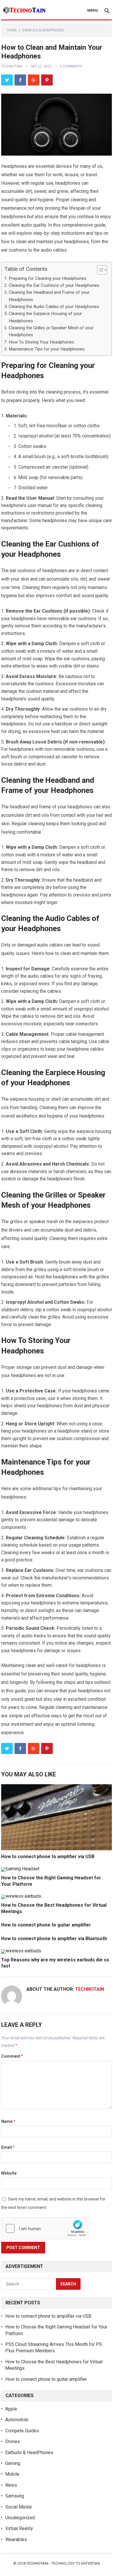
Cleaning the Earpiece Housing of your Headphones (45, 317)
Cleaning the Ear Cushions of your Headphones (54, 285)
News (11, 2485)
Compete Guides (22, 2431)
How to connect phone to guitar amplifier (46, 1925)
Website (9, 2173)
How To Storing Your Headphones (41, 342)
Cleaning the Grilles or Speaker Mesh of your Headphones (51, 331)
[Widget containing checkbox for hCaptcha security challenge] (45, 2228)
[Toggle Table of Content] (99, 270)
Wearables (16, 2539)
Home (12, 30)
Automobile (17, 2420)
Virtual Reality (19, 2528)
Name (8, 2121)
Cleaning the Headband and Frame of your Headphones (49, 296)
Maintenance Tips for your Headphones (47, 349)
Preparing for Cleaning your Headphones (48, 278)
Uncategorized (20, 2518)
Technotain (12, 66)
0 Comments (71, 66)
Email (8, 2147)
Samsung (15, 2496)
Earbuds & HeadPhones (43, 30)
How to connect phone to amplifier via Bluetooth (54, 1939)
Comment (12, 2056)
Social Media (18, 2507)
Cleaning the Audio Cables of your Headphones (54, 307)
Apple (11, 2409)
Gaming (13, 2463)
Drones (13, 2441)
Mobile (12, 2474)
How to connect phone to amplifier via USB (48, 1857)
